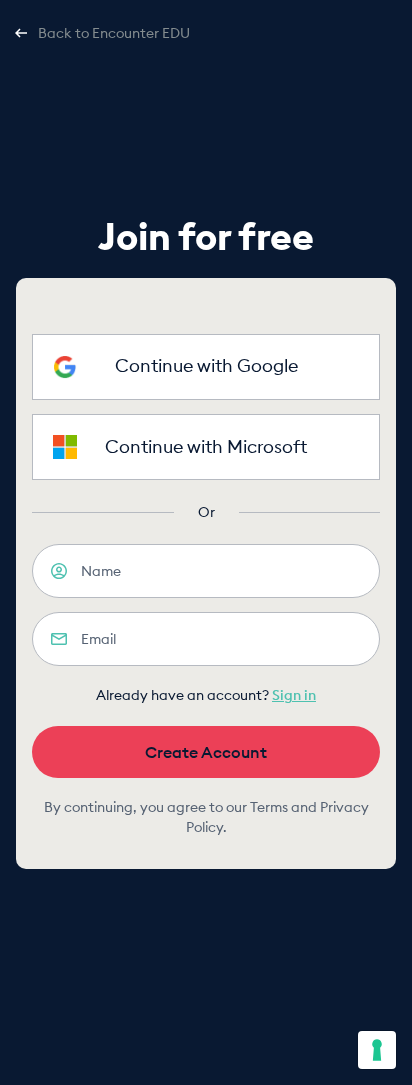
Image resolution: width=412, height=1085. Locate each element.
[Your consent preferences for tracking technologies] (377, 1050)
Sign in (294, 695)
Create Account (206, 752)
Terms (269, 807)
